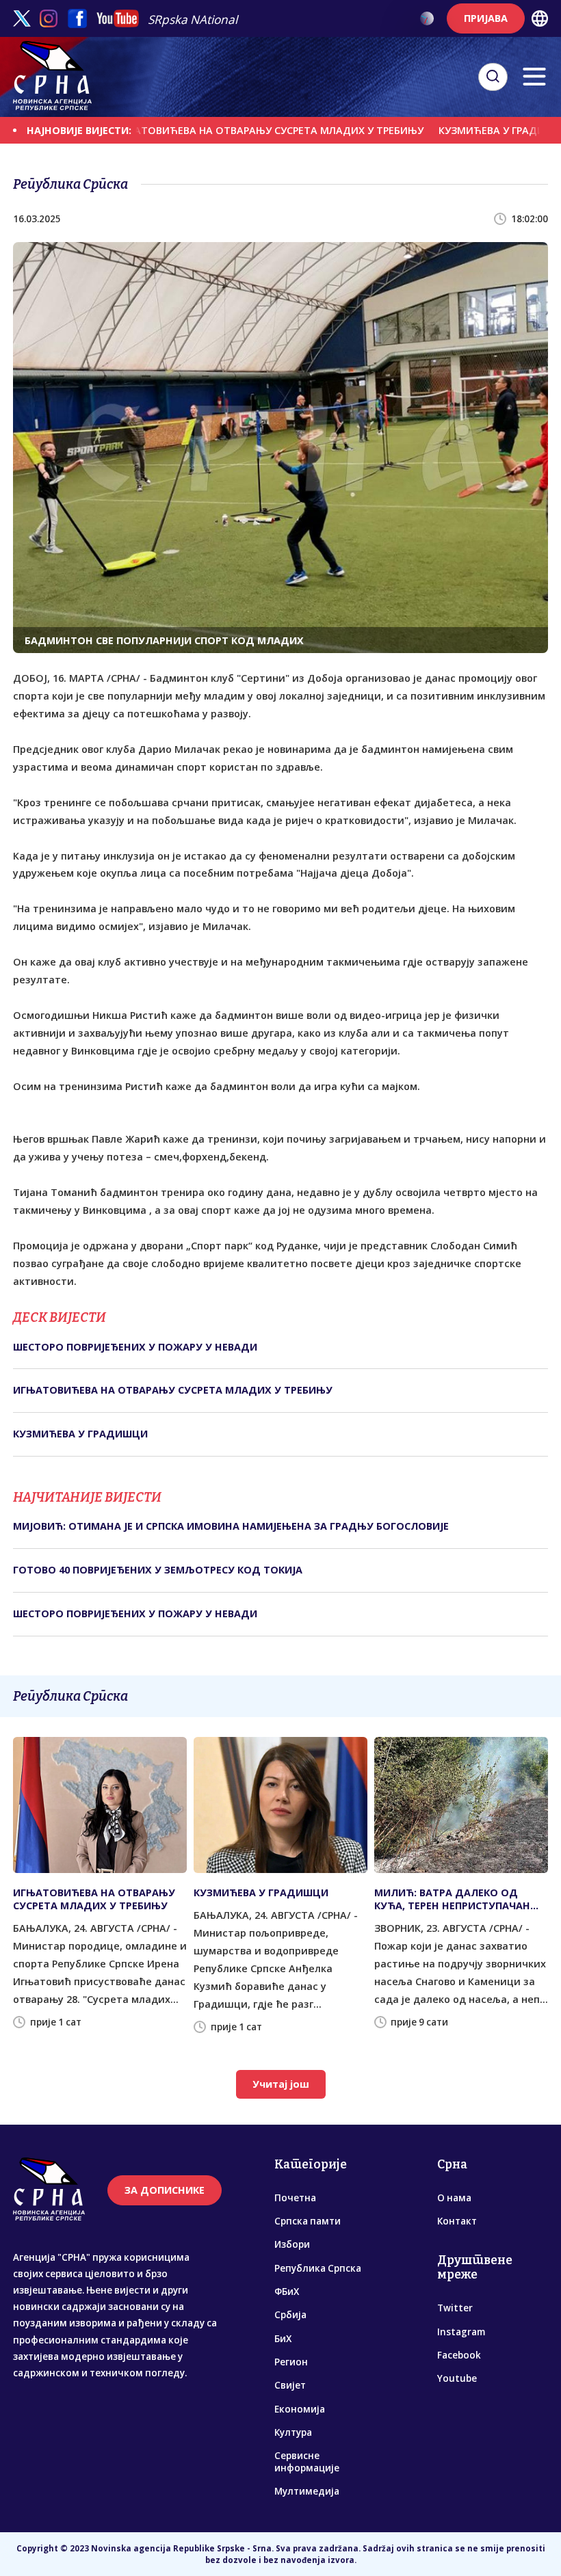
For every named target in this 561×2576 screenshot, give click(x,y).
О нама (454, 2198)
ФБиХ (287, 2292)
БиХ (283, 2339)
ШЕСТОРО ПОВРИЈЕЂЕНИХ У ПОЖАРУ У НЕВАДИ (135, 1347)
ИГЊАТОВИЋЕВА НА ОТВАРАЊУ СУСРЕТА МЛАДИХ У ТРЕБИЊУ (230, 130)
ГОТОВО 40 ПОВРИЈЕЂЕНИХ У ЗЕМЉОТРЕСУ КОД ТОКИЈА (158, 1570)
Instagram (461, 2332)
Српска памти (308, 2221)
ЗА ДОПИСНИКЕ (165, 2190)
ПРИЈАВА (486, 18)
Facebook (459, 2355)
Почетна (295, 2198)
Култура (293, 2432)
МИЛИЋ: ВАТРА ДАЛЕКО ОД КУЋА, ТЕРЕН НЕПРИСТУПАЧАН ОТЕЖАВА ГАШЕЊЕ (452, 1899)
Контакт (457, 2221)
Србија (290, 2315)
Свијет (290, 2385)
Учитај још (281, 2084)
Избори (292, 2244)
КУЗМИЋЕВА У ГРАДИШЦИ (467, 130)
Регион (291, 2362)
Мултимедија (307, 2491)
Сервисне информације (307, 2462)
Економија (300, 2409)
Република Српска (318, 2268)
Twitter (455, 2308)
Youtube (457, 2378)
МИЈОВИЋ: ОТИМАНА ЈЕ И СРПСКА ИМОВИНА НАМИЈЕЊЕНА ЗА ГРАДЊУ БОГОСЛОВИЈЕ (231, 1526)
